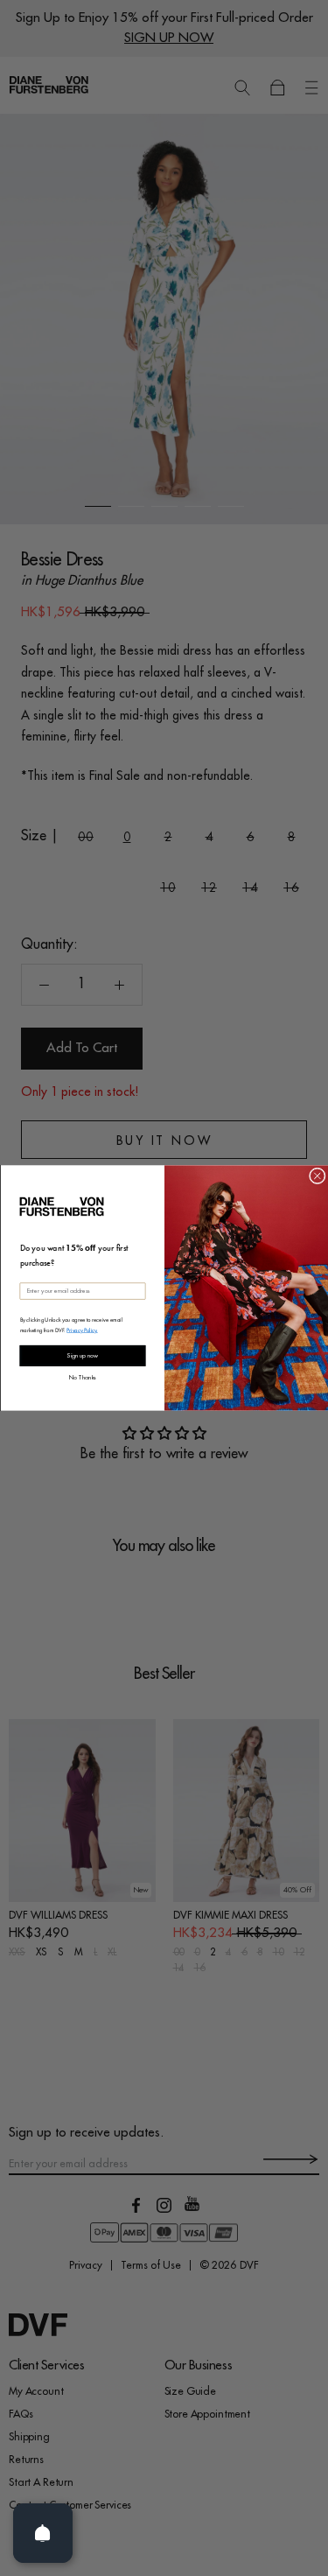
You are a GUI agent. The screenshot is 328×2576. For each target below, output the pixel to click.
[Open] (43, 2533)
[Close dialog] (317, 1176)
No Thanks (83, 1377)
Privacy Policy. (82, 1330)
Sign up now (82, 1356)
